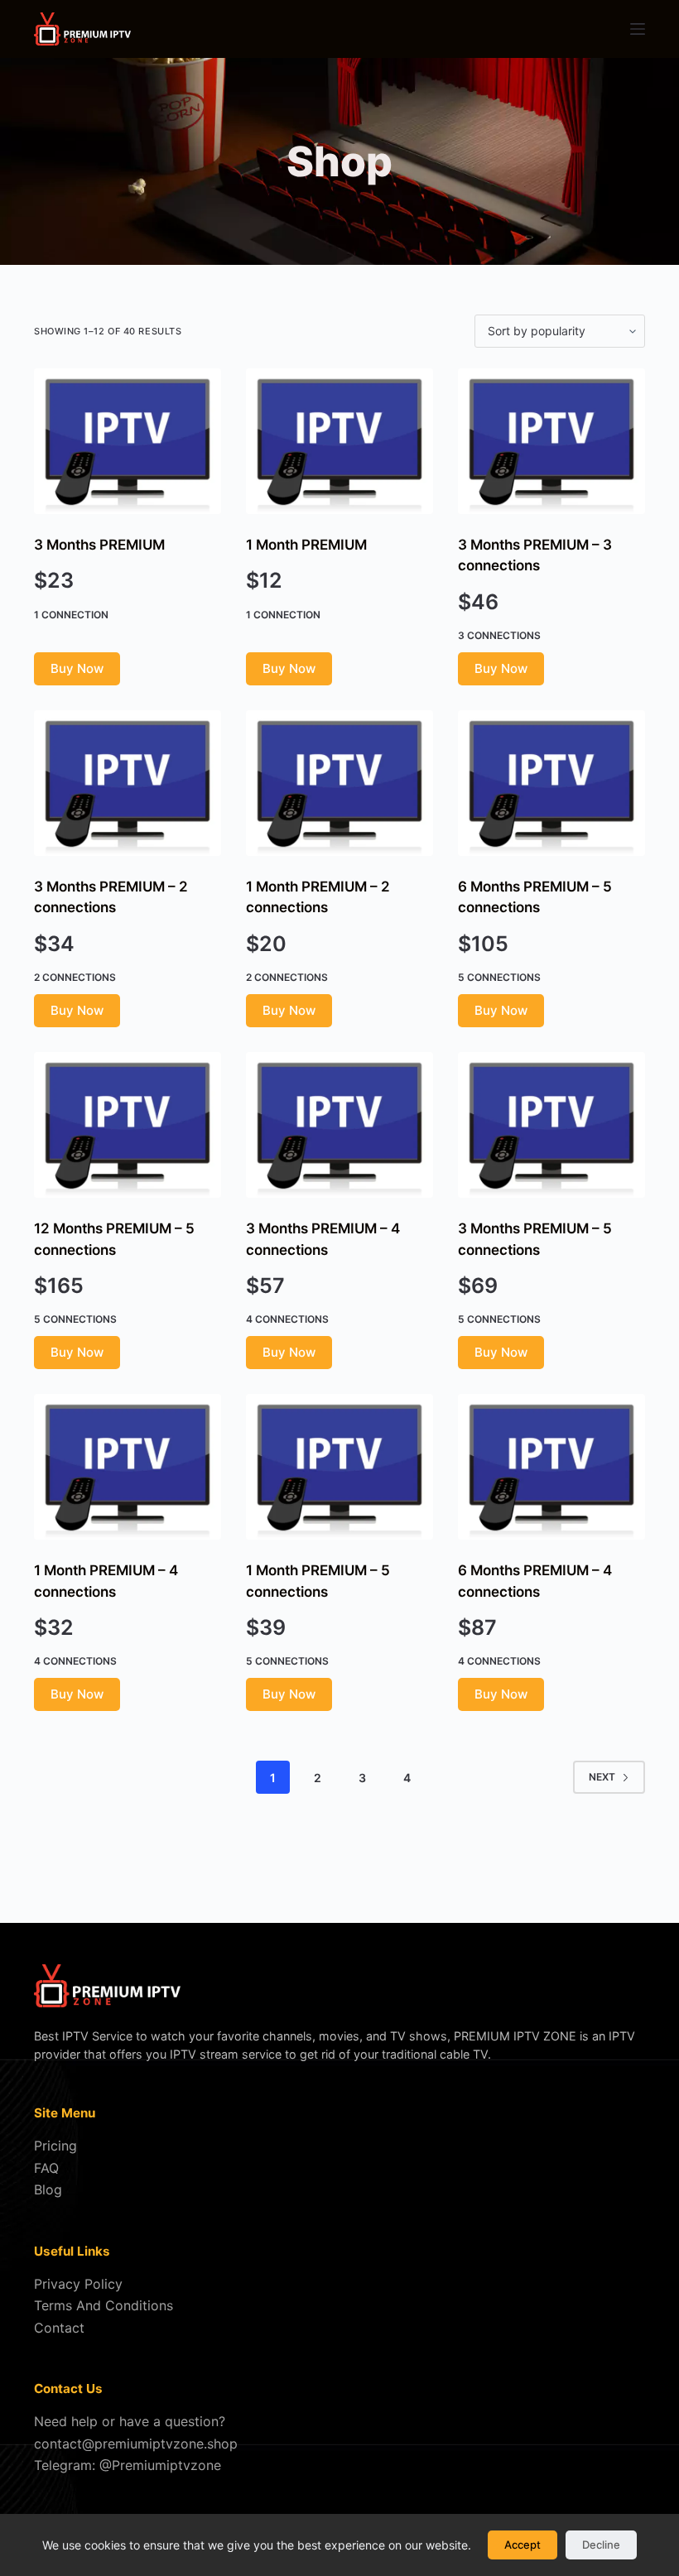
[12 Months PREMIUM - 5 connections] (128, 1125)
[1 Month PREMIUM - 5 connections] (339, 1467)
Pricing (55, 2146)
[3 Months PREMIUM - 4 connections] (339, 1125)
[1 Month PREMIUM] (339, 441)
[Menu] (638, 29)
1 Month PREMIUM (306, 545)
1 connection (71, 615)
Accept (522, 2545)
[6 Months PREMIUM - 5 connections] (551, 783)
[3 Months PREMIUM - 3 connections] (551, 441)
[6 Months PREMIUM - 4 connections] (551, 1467)
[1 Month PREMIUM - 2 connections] (339, 783)
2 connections (75, 977)
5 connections (499, 977)
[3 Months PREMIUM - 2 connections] (128, 783)
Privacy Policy (78, 2284)
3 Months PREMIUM (99, 545)
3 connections (499, 635)
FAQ (46, 2168)
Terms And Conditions (104, 2305)
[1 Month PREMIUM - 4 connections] (128, 1467)
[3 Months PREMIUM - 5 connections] (551, 1125)
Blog (48, 2189)
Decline (601, 2545)
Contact (59, 2328)
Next (602, 1777)
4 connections (287, 1319)
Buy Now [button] (77, 668)
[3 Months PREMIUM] (128, 441)
